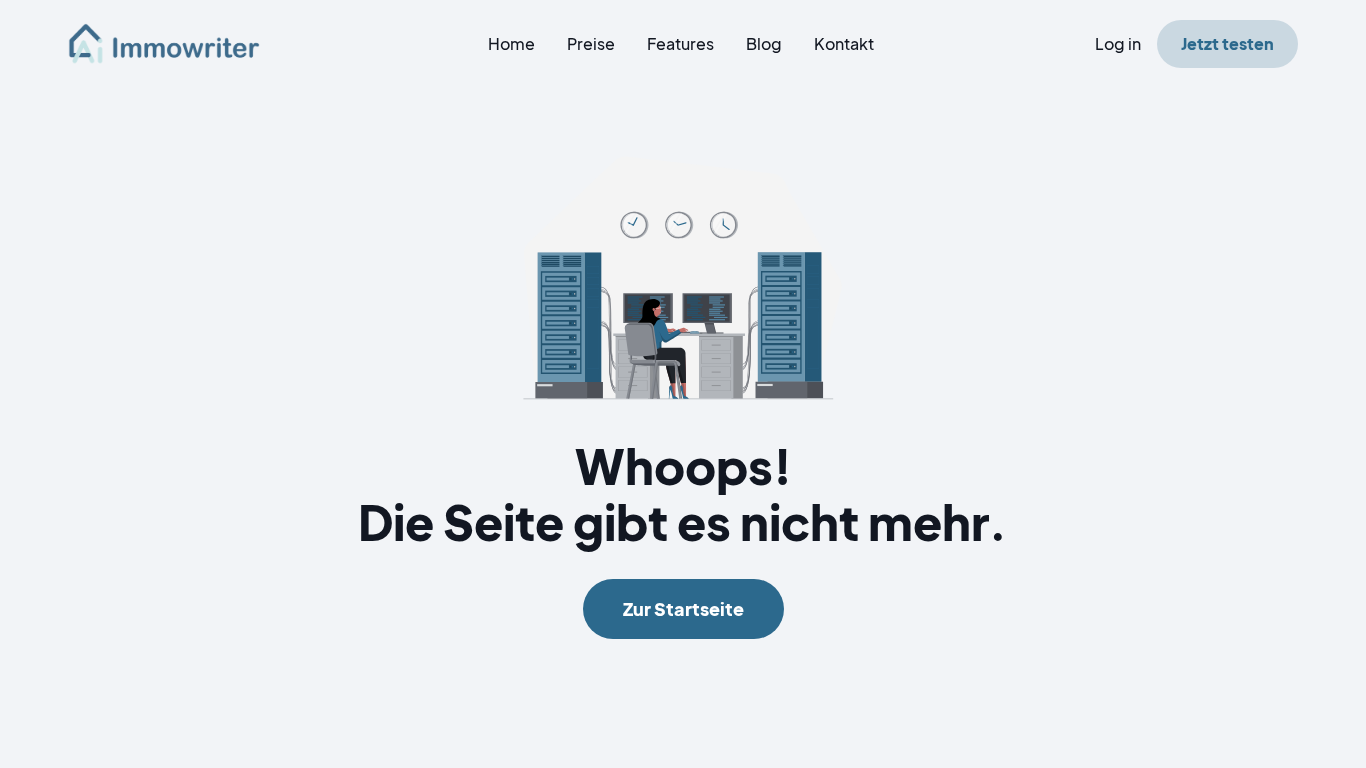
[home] (176, 43)
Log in (1118, 43)
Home (511, 43)
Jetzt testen (1227, 43)
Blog (764, 43)
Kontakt (844, 43)
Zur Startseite (683, 608)
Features (680, 43)
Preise (591, 43)
